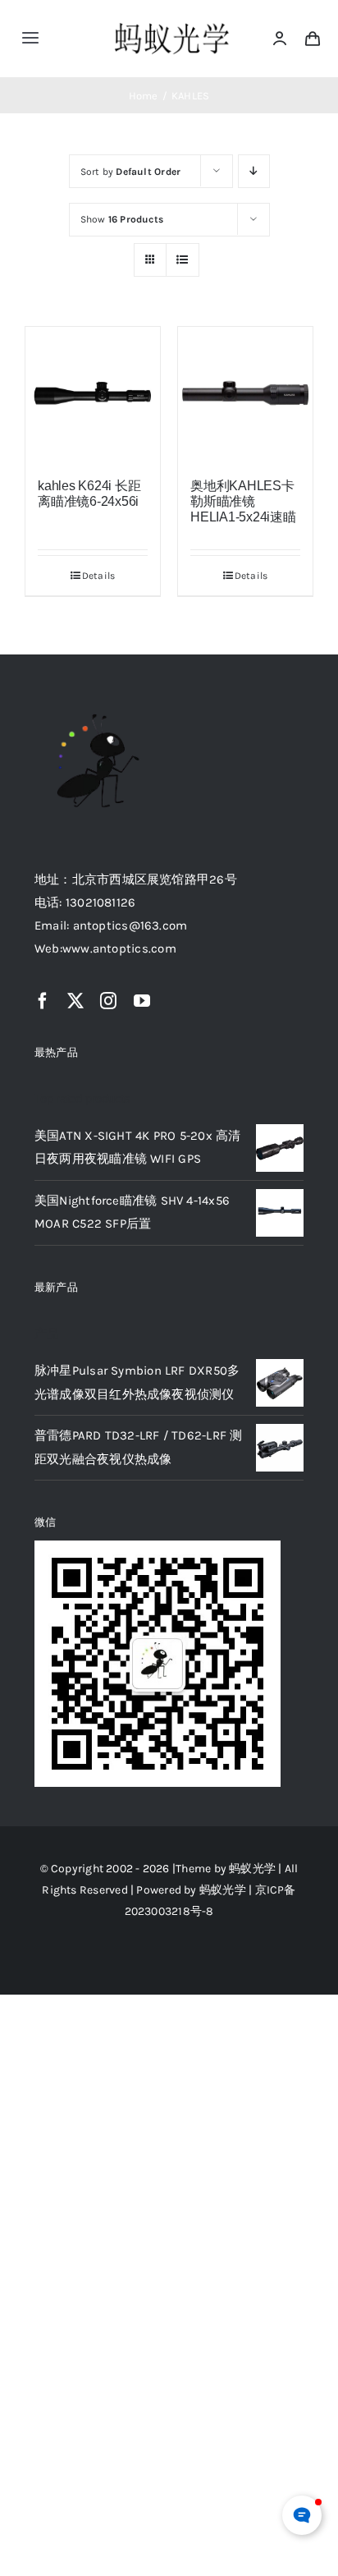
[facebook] (43, 1001)
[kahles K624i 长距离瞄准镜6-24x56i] (93, 394)
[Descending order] (254, 171)
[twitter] (75, 1001)
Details (99, 576)
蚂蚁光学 (252, 1869)
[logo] (172, 24)
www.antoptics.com (119, 948)
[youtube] (142, 1001)
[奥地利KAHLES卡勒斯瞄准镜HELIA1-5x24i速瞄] (245, 394)
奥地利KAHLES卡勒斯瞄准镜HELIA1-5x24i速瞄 (243, 501)
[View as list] (183, 260)
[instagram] (108, 1001)
